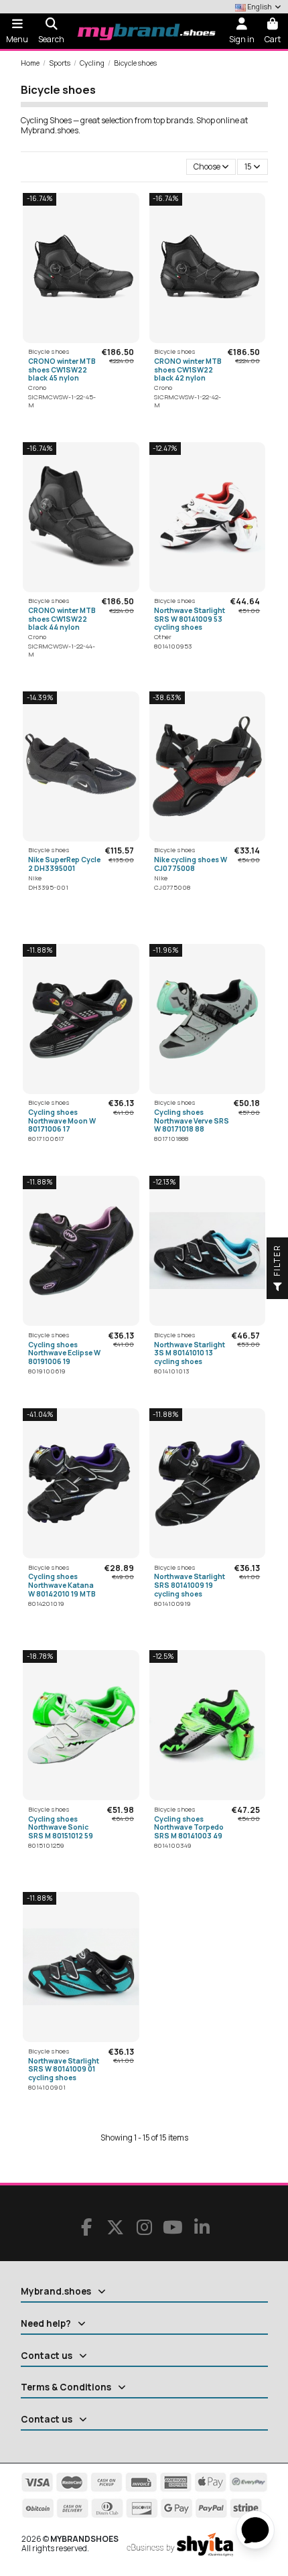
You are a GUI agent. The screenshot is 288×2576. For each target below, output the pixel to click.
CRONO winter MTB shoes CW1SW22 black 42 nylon (188, 369)
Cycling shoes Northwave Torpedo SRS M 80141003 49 (189, 1827)
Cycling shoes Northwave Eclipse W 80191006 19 (64, 1353)
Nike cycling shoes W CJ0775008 (191, 864)
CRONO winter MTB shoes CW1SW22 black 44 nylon (62, 619)
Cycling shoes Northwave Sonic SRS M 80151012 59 (61, 1827)
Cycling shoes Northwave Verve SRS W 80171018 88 (192, 1121)
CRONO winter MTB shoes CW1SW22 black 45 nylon (62, 369)
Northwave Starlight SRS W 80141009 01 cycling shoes (64, 2069)
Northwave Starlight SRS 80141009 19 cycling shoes (190, 1585)
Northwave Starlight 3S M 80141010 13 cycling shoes (190, 1353)
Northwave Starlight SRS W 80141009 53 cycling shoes (190, 619)
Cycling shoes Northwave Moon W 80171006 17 (62, 1121)
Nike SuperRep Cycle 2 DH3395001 (64, 864)
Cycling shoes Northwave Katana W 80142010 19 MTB (62, 1585)
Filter (277, 1262)
